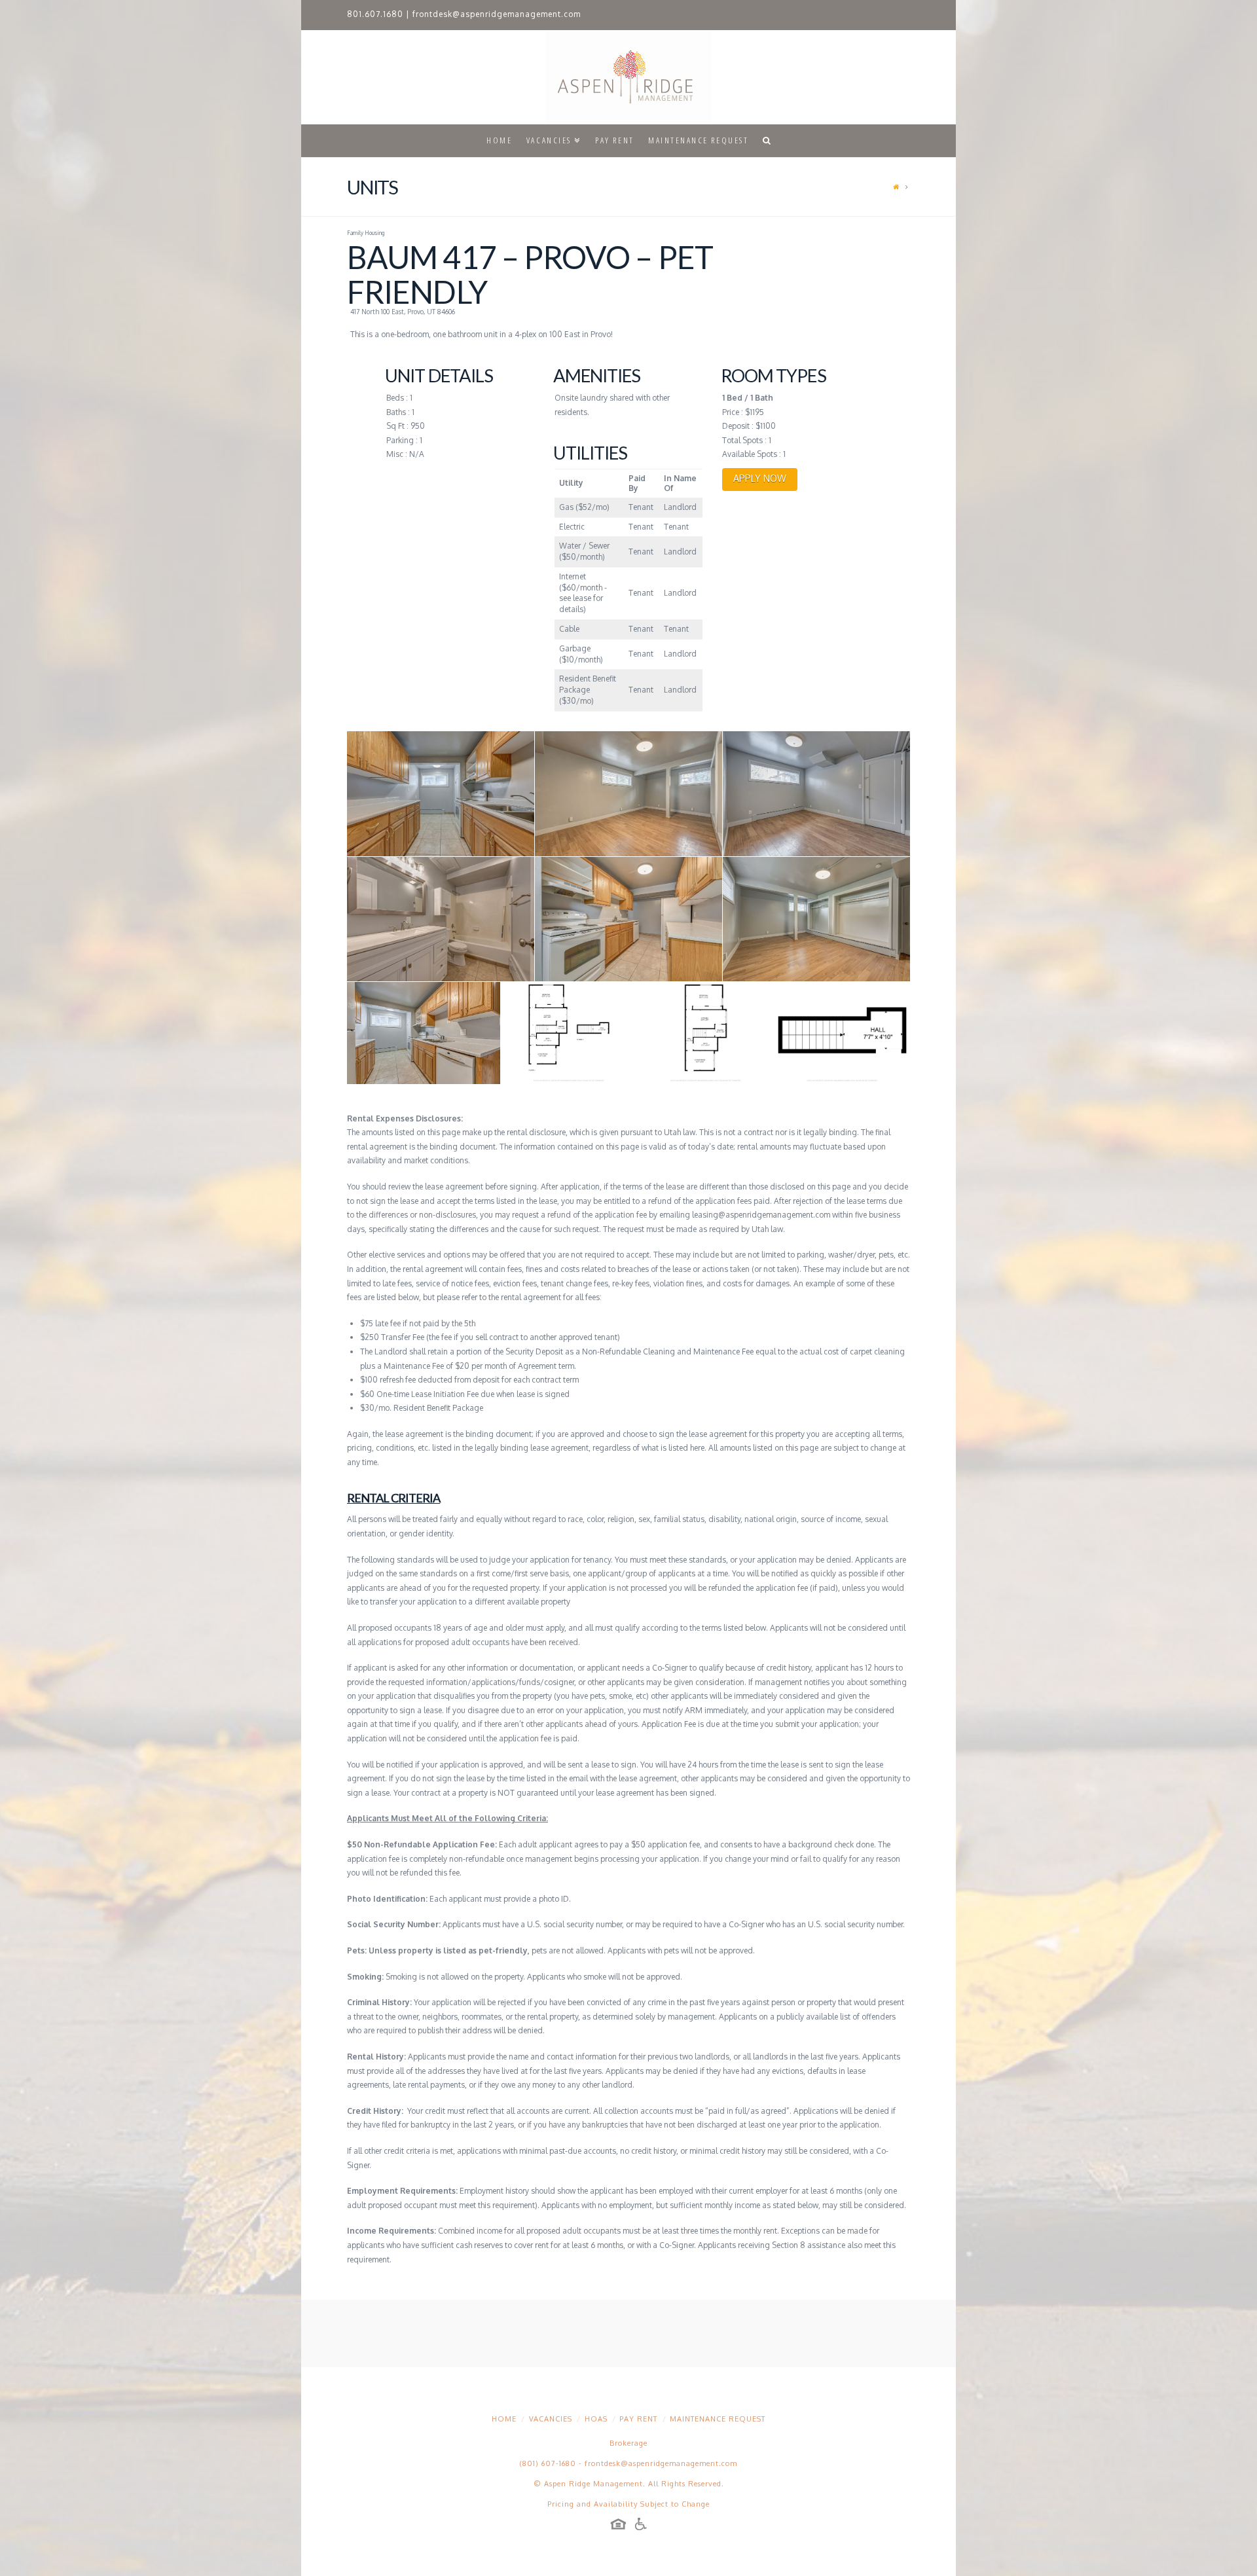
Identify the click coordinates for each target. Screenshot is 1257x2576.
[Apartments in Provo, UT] (628, 77)
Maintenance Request (718, 2419)
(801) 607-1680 (548, 2463)
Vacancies (551, 2419)
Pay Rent (638, 2419)
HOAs (596, 2419)
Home (504, 2419)
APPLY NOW (760, 478)
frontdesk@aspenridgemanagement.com (497, 14)
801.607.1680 (375, 14)
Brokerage (628, 2443)
